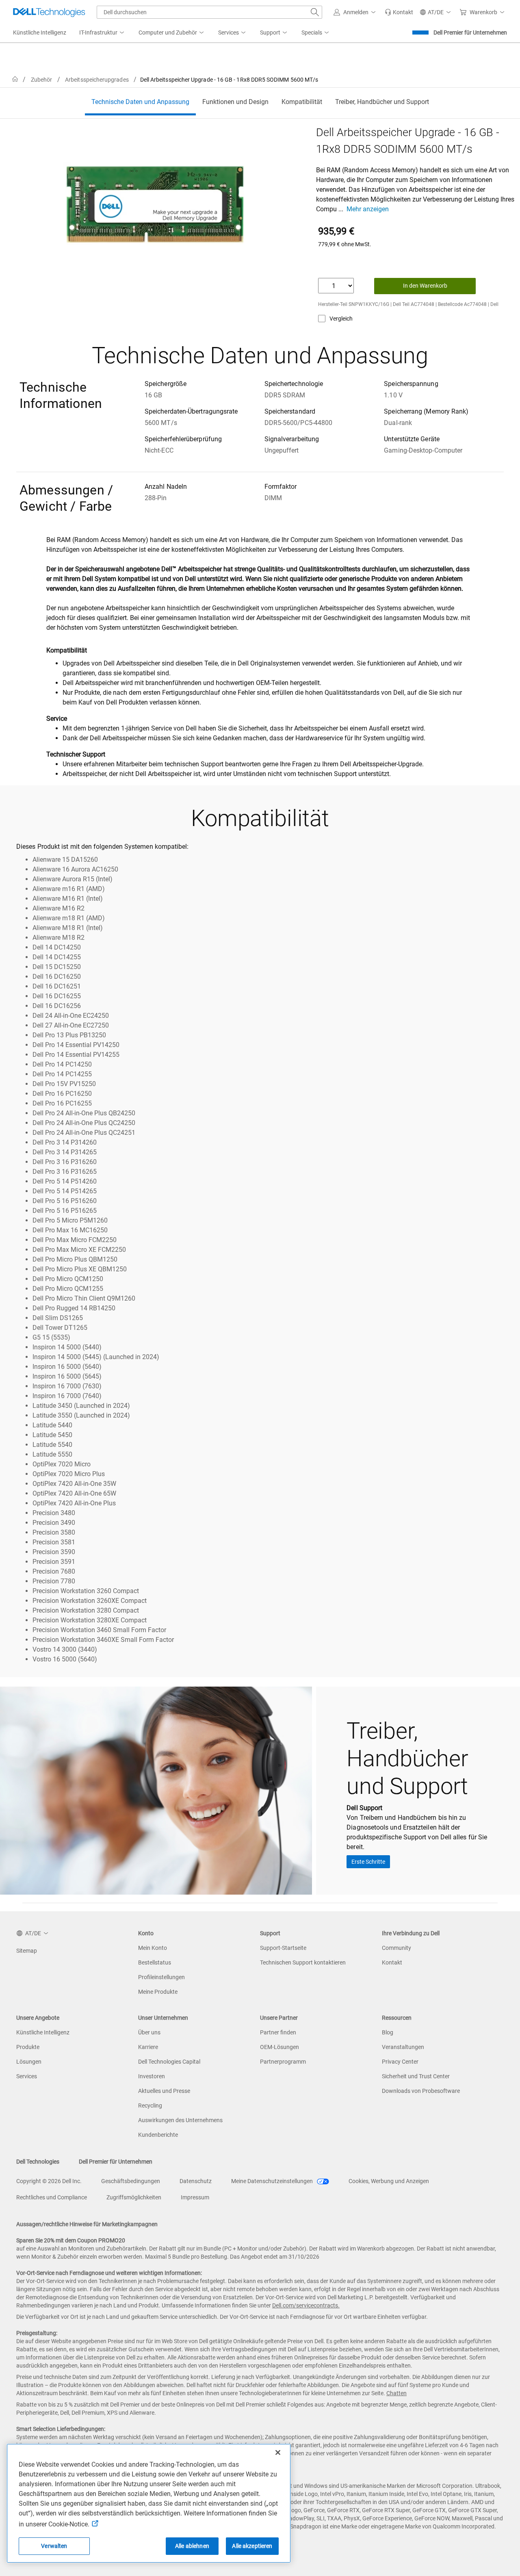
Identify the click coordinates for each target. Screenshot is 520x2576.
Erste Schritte (368, 1862)
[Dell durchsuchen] (315, 12)
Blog (388, 2032)
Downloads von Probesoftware (421, 2091)
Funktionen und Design (235, 102)
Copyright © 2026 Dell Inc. (49, 2181)
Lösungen (29, 2062)
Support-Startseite (283, 1948)
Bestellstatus (155, 1962)
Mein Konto (153, 1948)
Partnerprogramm (283, 2062)
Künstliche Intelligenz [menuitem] (40, 33)
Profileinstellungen (161, 1977)
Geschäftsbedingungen (131, 2181)
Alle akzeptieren (252, 2546)
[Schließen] (278, 2452)
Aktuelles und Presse (164, 2091)
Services (27, 2076)
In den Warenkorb (425, 286)
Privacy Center (400, 2062)
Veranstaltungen (403, 2047)
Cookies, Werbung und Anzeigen (389, 2181)
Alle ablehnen (192, 2546)
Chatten (396, 2393)
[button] (356, 12)
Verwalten (54, 2546)
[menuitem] (102, 33)
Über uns (149, 2032)
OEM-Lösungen (279, 2047)
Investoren (152, 2076)
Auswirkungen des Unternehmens (180, 2120)
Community (396, 1948)
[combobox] (209, 12)
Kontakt (392, 1962)
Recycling (150, 2105)
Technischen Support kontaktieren (303, 1962)
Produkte (28, 2047)
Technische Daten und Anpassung (140, 102)
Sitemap (27, 1951)
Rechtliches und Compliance (52, 2197)
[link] (399, 12)
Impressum (195, 2197)
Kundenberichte (158, 2135)
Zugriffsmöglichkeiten (134, 2197)
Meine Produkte (158, 1992)
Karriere (148, 2047)
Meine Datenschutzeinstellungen (273, 2181)
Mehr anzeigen (368, 209)
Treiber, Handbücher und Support (382, 102)
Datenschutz (196, 2181)
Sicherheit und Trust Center (416, 2076)
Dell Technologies (38, 2162)
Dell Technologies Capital (169, 2062)
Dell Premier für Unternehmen (470, 33)
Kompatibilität (302, 102)
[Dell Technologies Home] (49, 12)
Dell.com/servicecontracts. (306, 2305)
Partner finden (278, 2032)
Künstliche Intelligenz (43, 2032)
